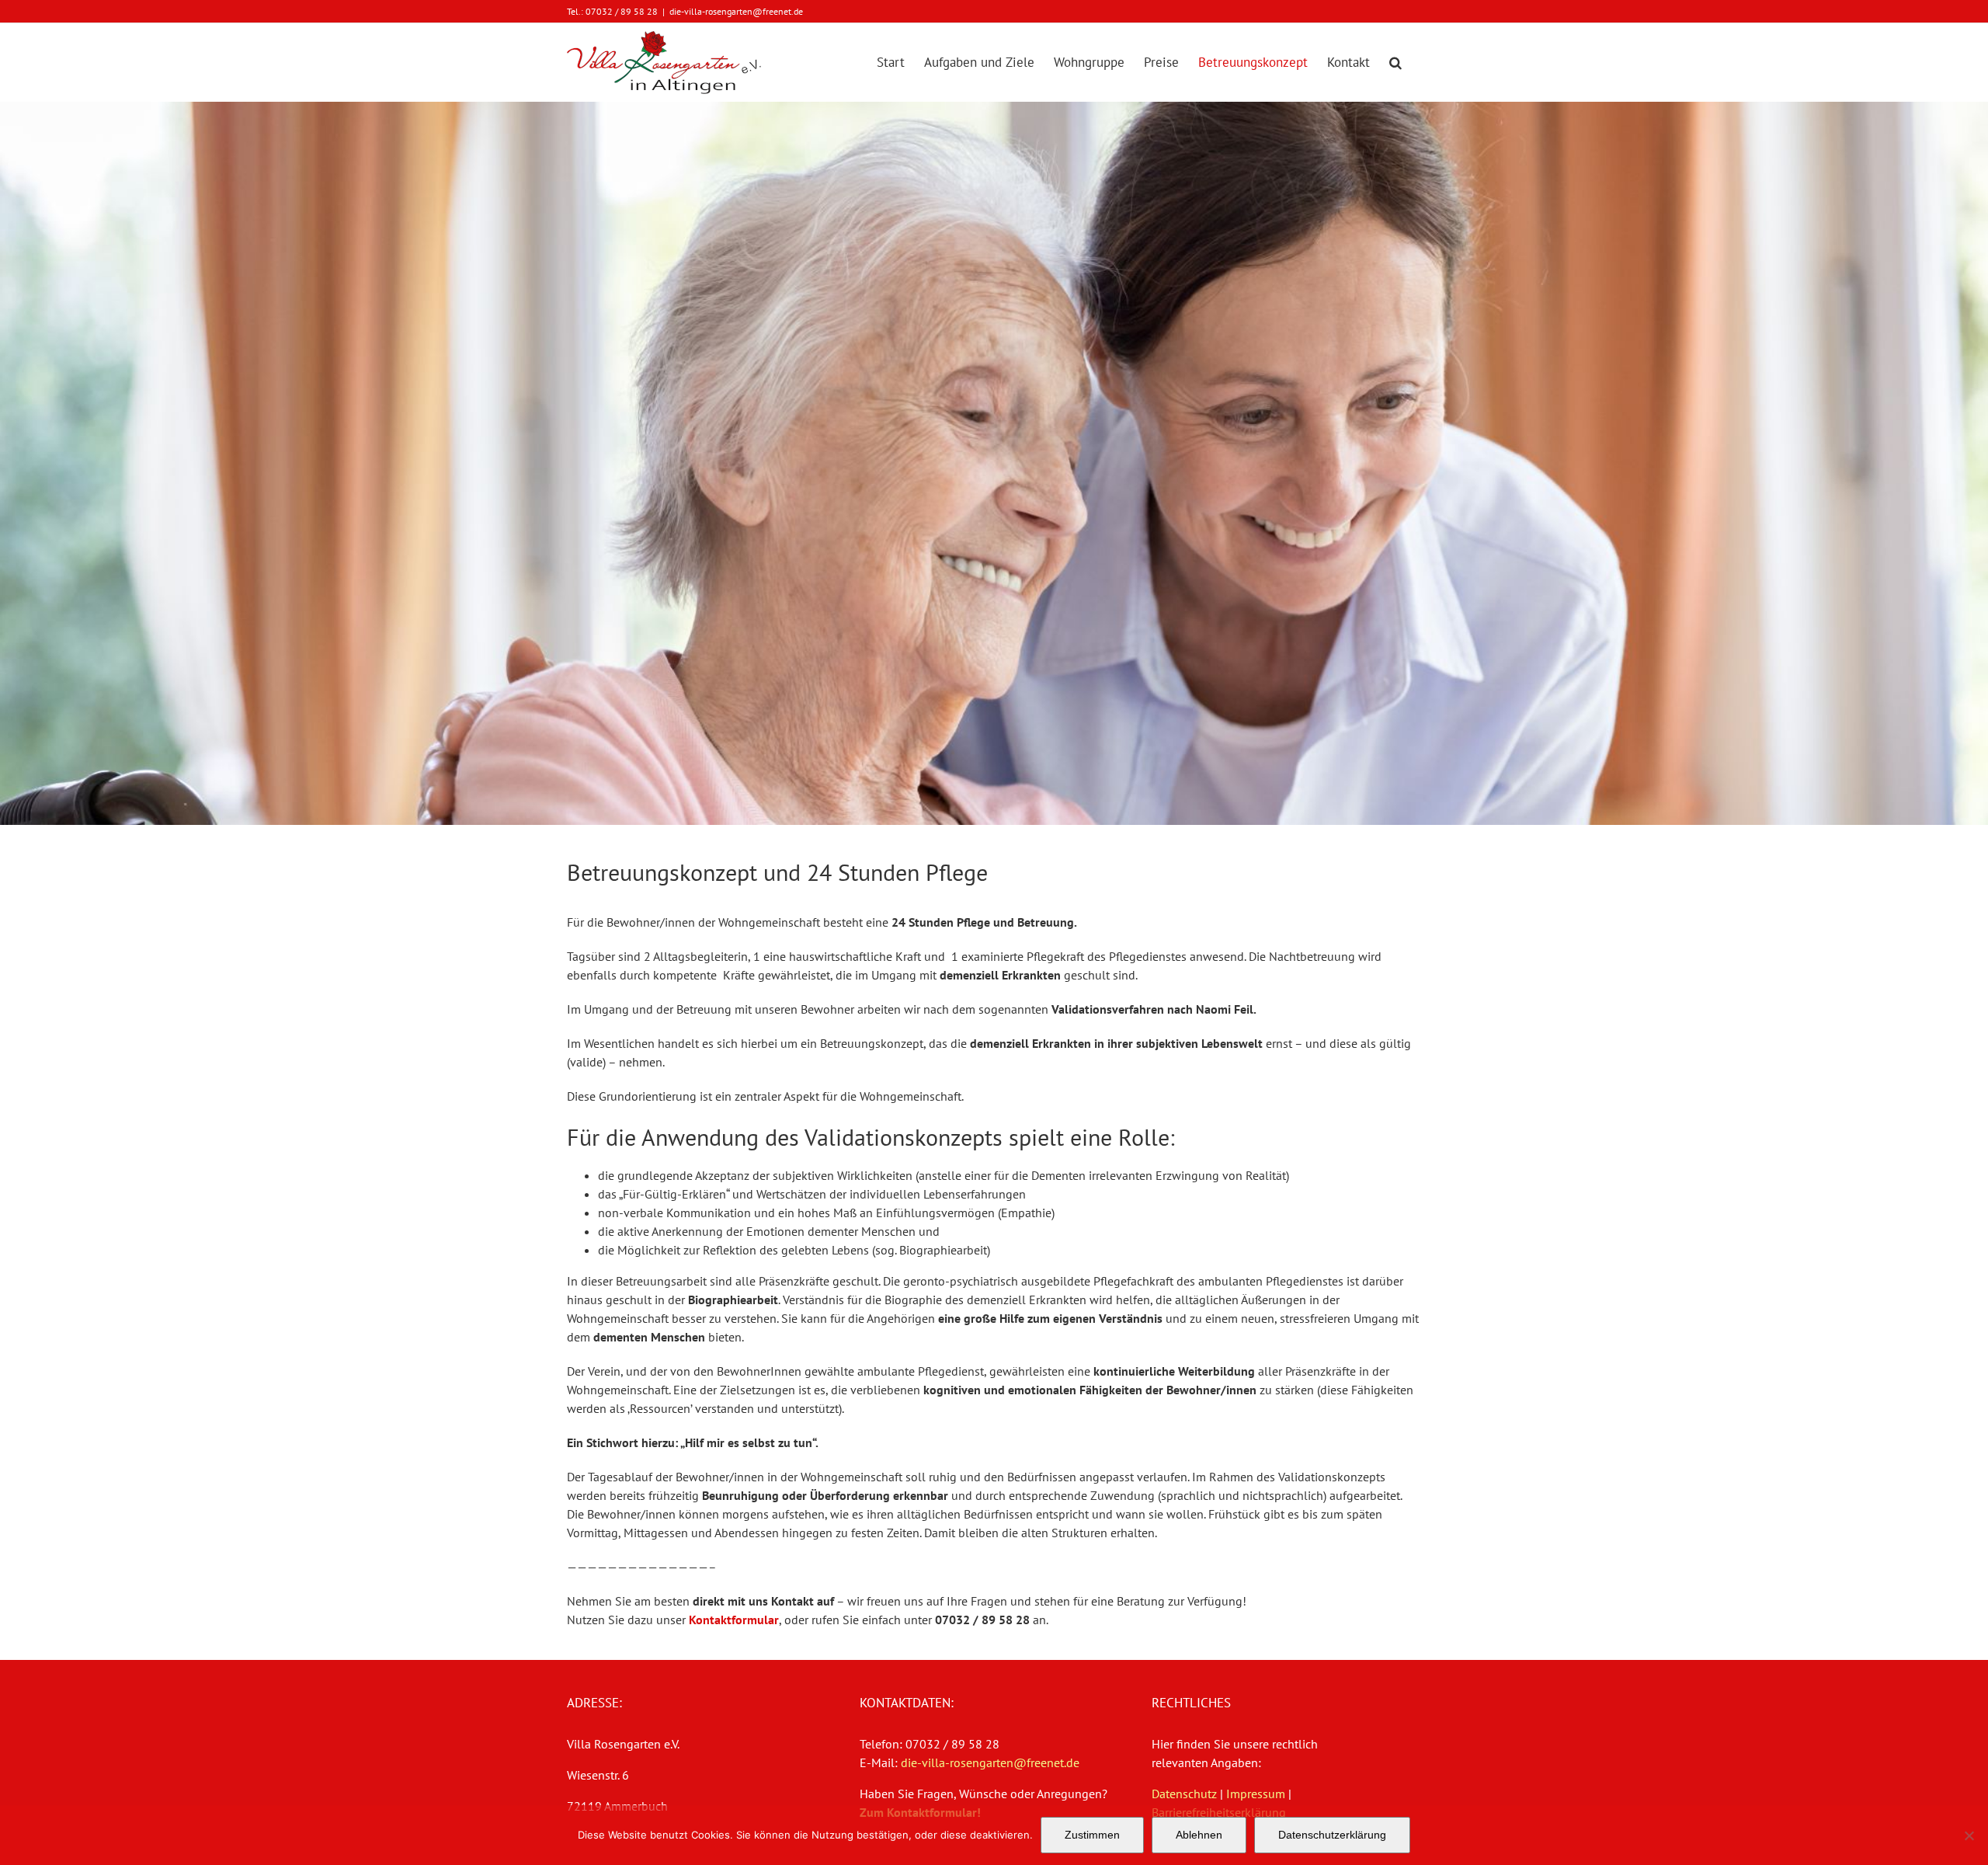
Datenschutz (1184, 1794)
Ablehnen (1199, 1835)
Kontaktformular (734, 1620)
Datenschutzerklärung (1332, 1835)
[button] (1395, 62)
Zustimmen (1092, 1835)
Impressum (1256, 1794)
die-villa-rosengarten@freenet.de (736, 11)
